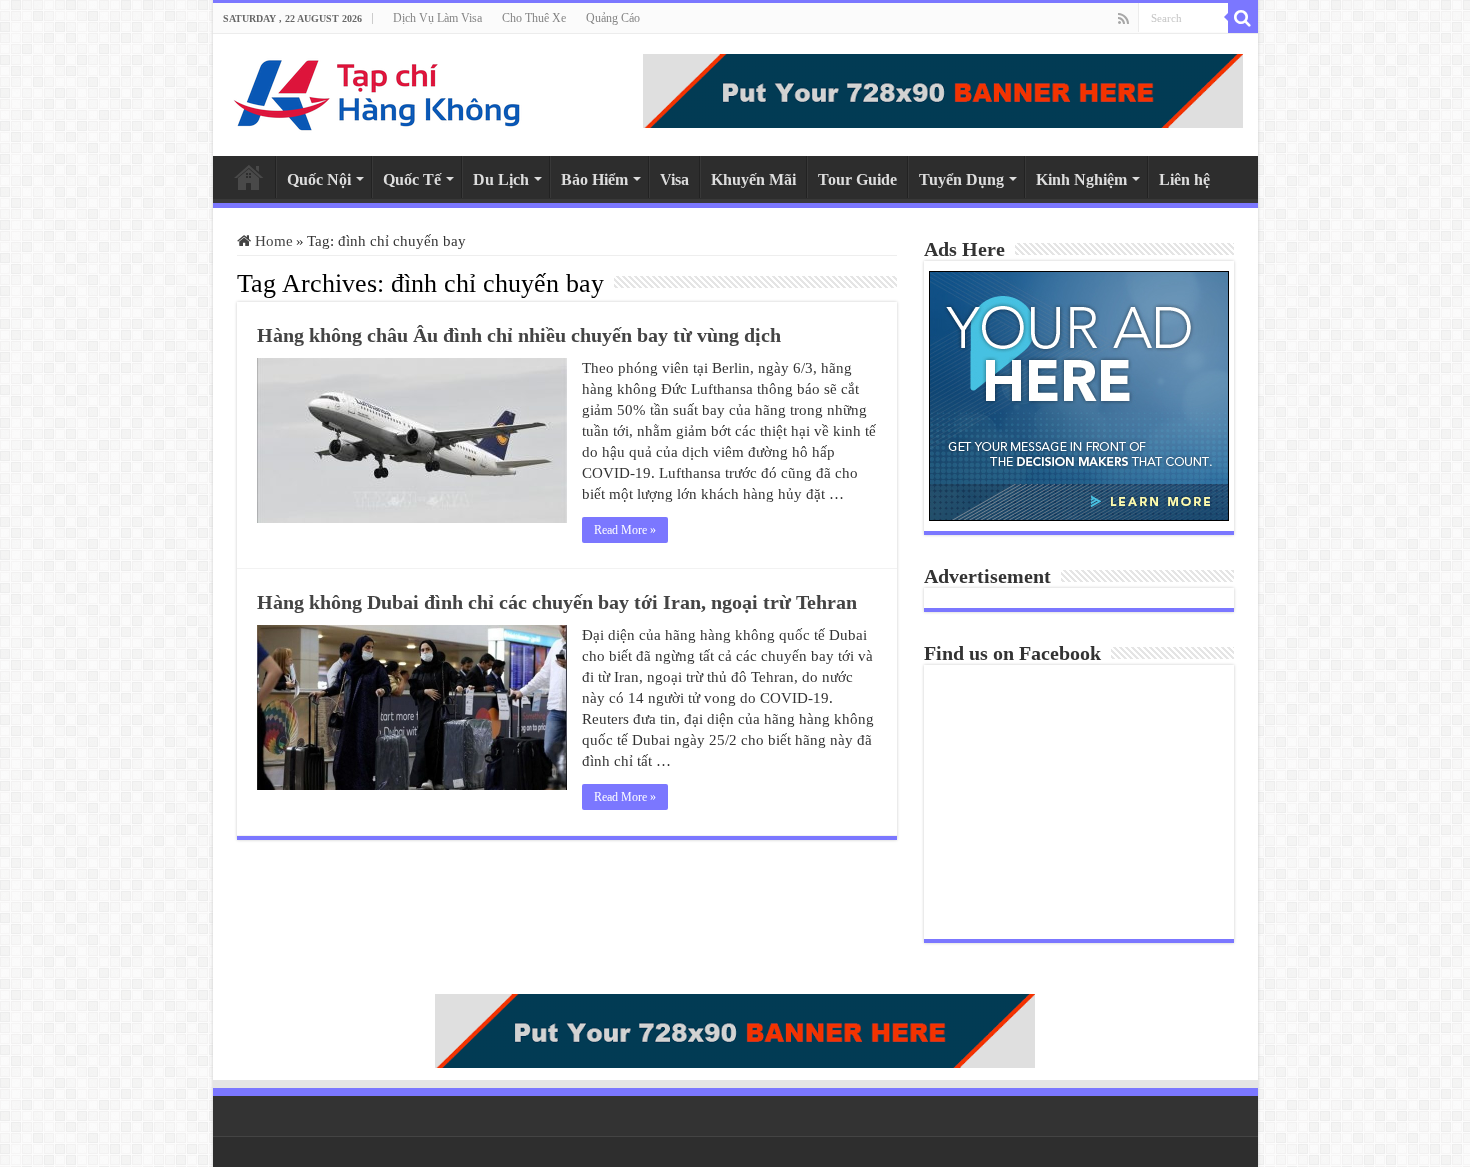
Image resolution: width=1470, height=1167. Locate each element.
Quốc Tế (412, 179)
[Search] (1243, 18)
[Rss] (1123, 19)
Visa (674, 179)
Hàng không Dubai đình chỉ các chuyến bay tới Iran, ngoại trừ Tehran (557, 602)
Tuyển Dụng (961, 179)
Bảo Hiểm (594, 179)
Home (249, 177)
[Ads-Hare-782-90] (943, 89)
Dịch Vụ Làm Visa (437, 18)
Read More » (625, 530)
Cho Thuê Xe (534, 18)
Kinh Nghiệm (1081, 179)
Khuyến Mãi (753, 179)
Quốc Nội (319, 179)
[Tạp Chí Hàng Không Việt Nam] (378, 90)
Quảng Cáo (613, 18)
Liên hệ (1184, 179)
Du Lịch (501, 179)
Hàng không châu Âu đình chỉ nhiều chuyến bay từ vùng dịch (519, 335)
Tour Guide (857, 179)
